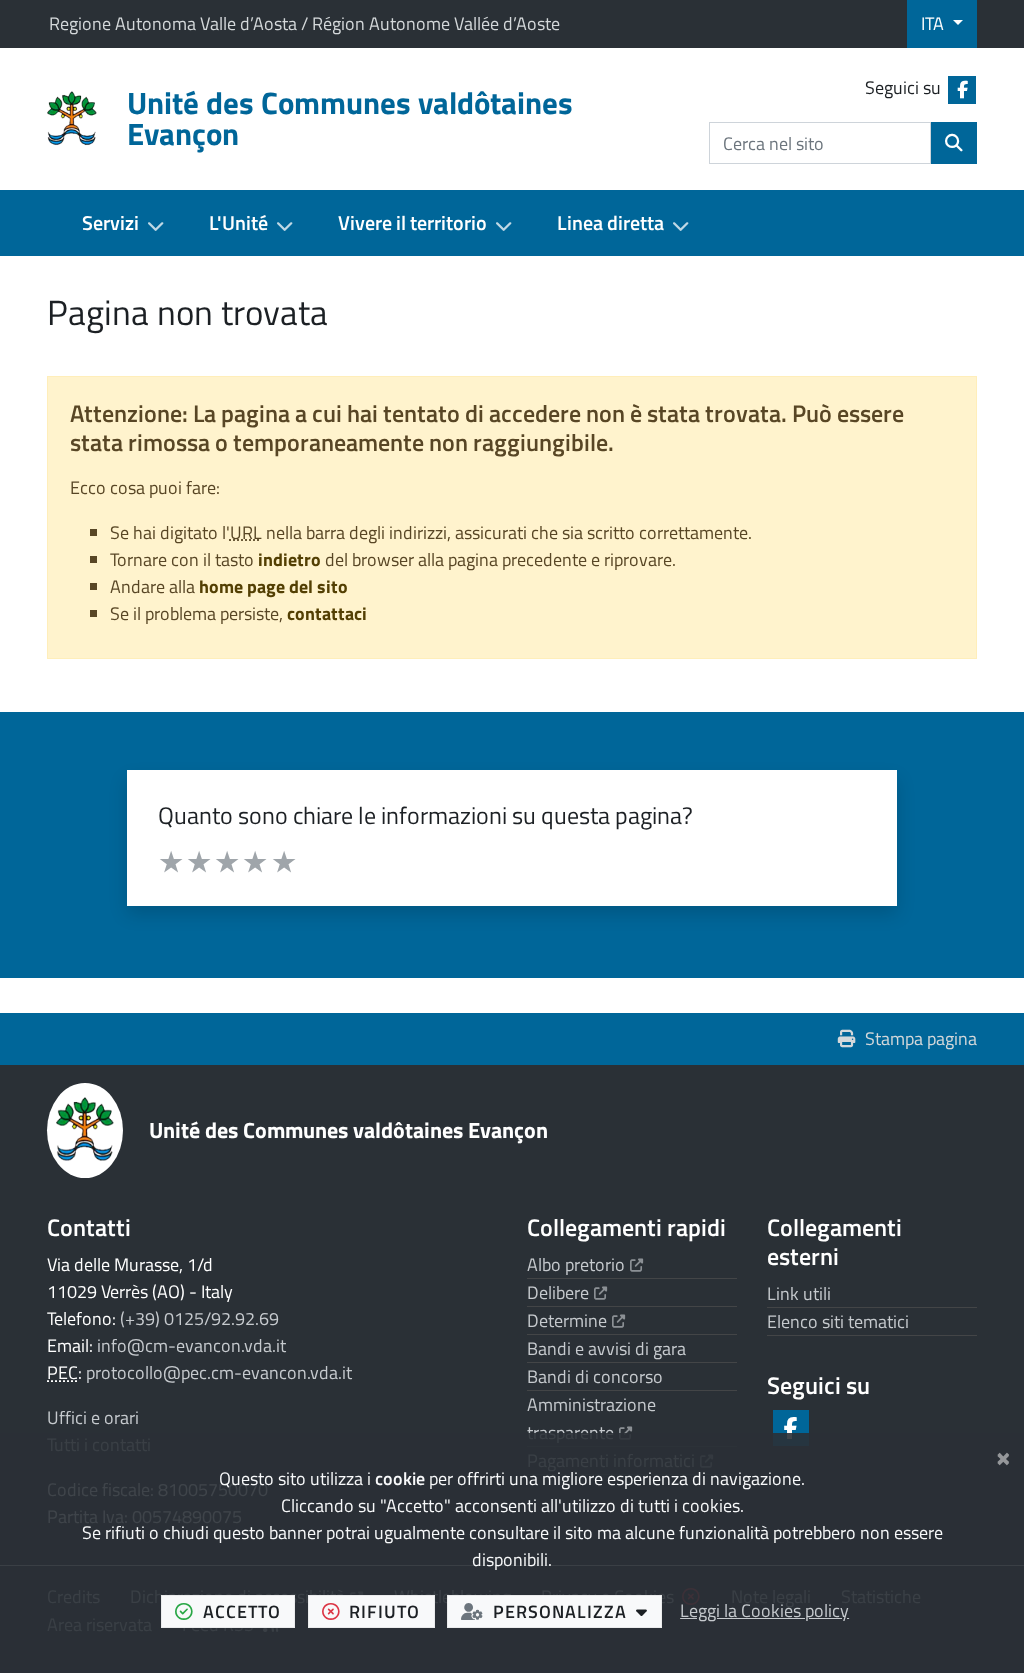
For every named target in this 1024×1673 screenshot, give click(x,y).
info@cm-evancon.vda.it (191, 1345)
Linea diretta (610, 223)
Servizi (110, 223)
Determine (576, 1320)
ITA (934, 23)
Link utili (799, 1293)
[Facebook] (789, 1428)
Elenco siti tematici (838, 1321)
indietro (289, 559)
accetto (249, 1611)
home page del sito (273, 586)
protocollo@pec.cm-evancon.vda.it (219, 1372)
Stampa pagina (921, 1038)
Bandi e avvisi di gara (606, 1348)
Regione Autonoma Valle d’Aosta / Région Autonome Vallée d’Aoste (304, 23)
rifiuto (391, 1611)
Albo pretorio (585, 1264)
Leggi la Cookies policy (764, 1610)
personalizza (577, 1611)
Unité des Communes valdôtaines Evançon (348, 1129)
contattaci (327, 613)
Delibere (567, 1292)
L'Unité (238, 223)
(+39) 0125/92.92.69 (199, 1318)
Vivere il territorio (412, 223)
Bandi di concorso (595, 1376)
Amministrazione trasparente (591, 1418)
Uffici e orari (93, 1417)
